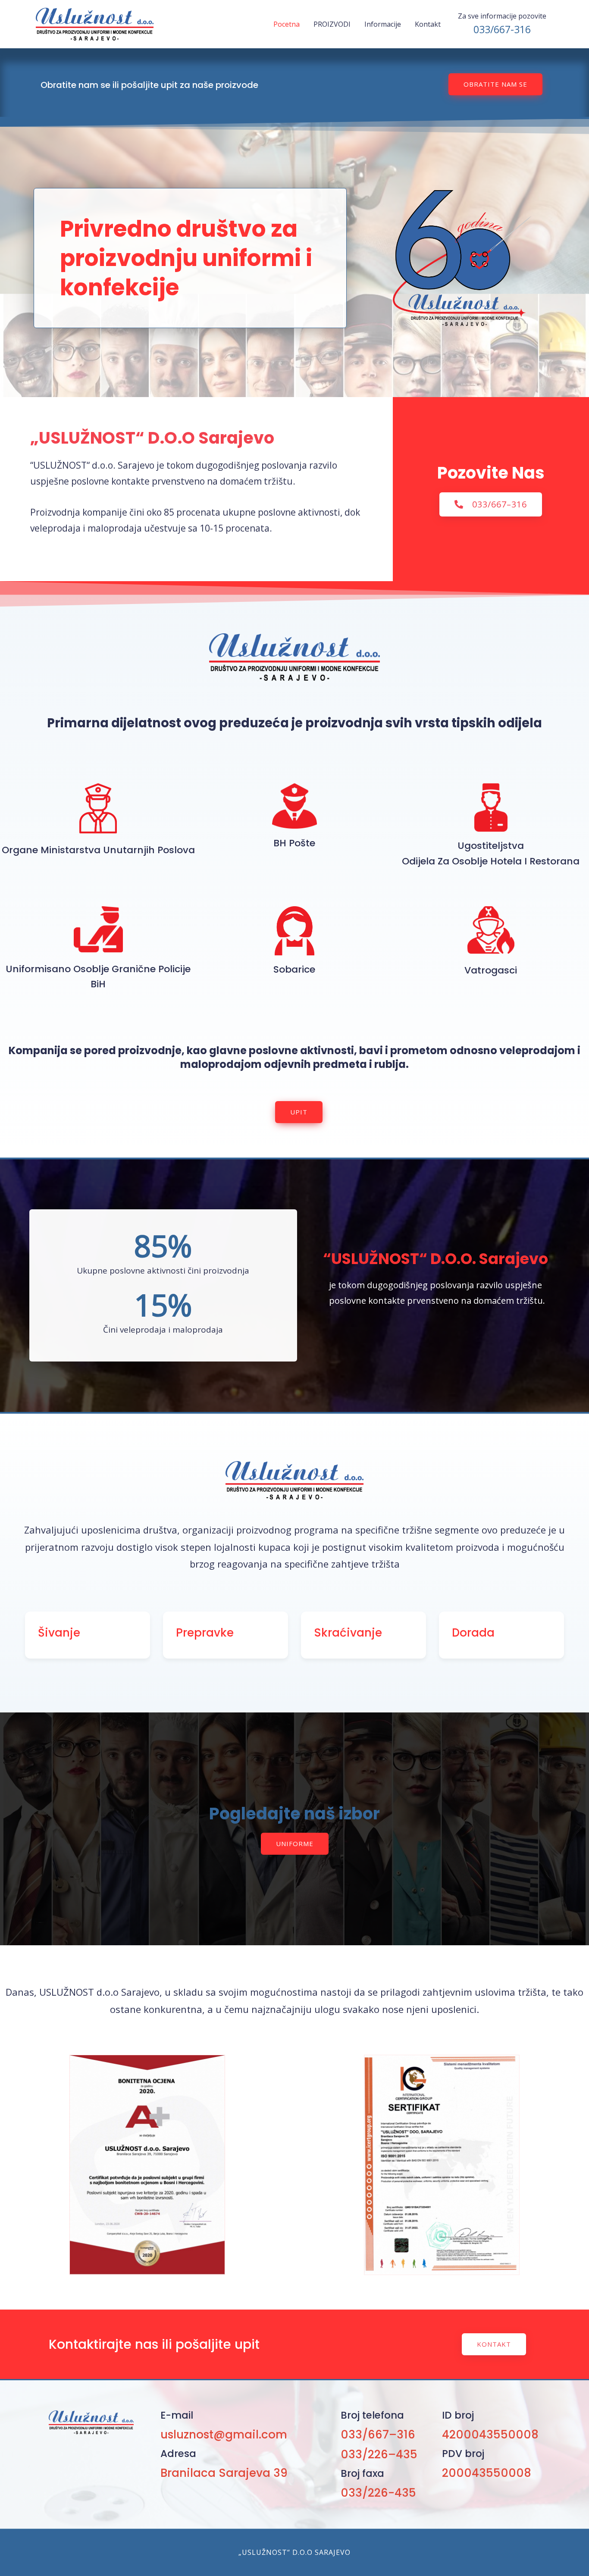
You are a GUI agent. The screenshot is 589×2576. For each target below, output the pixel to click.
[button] (495, 84)
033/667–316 (378, 2435)
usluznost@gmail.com (224, 2435)
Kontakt (428, 24)
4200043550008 (490, 2435)
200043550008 (487, 2473)
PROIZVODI (332, 24)
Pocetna (287, 24)
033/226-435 (378, 2493)
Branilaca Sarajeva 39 (224, 2473)
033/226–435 (379, 2454)
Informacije (383, 24)
